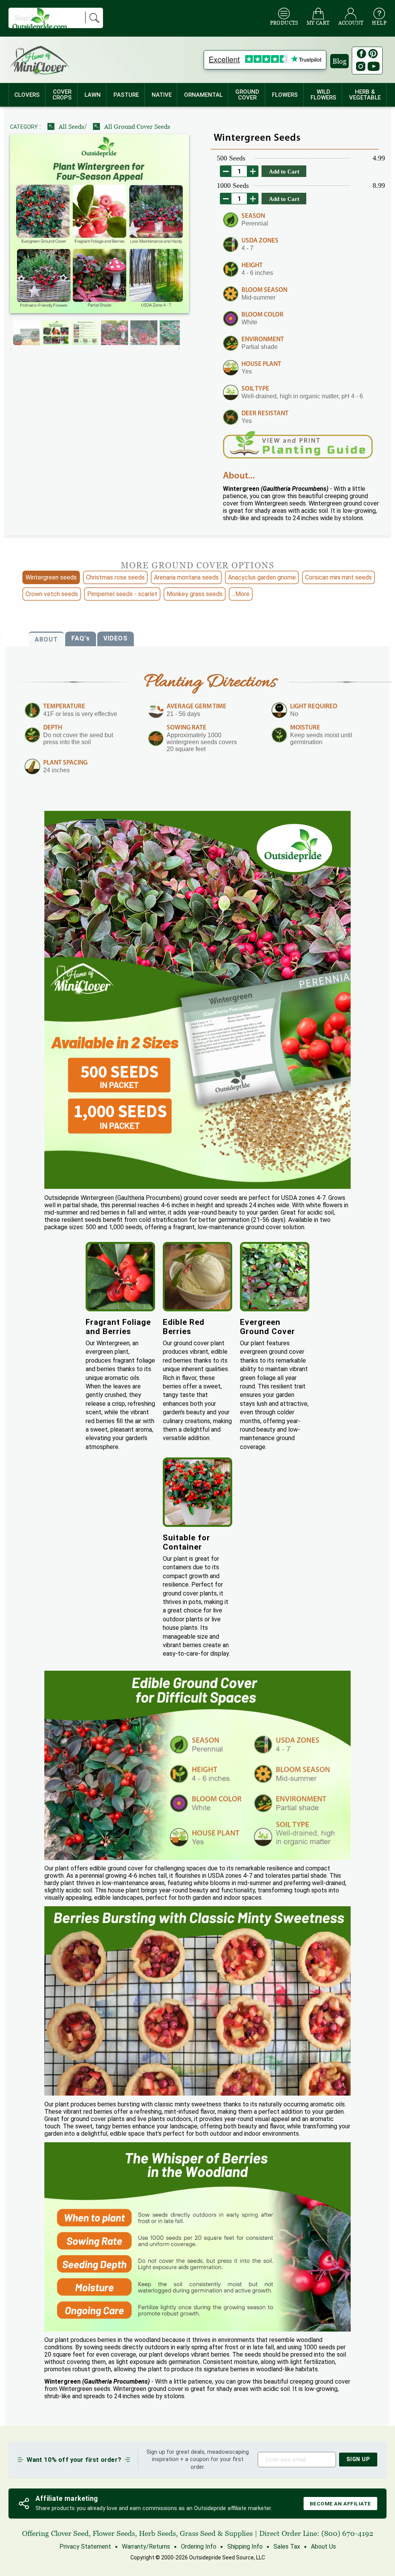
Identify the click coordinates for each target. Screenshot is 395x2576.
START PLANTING (198, 1300)
